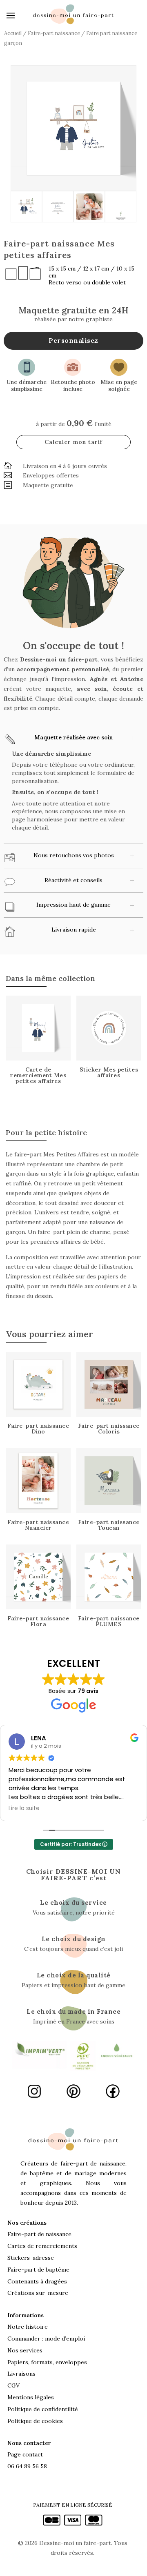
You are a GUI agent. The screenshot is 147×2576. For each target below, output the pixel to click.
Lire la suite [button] (24, 1808)
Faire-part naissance (54, 33)
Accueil (13, 33)
